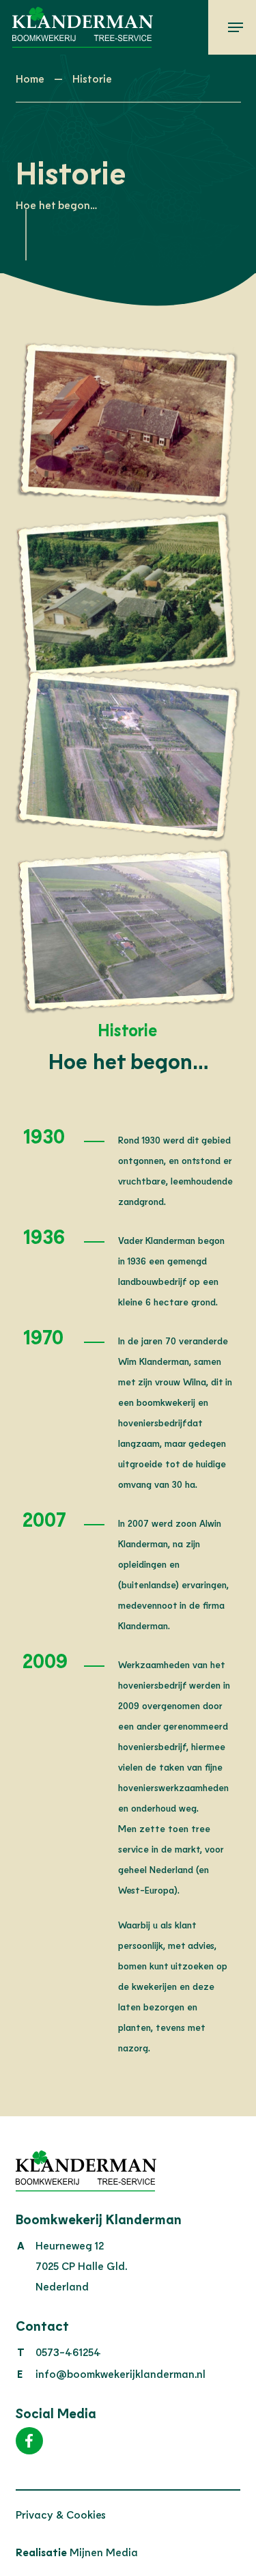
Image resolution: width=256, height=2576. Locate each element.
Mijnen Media (77, 2552)
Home (30, 78)
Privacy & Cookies (61, 2514)
